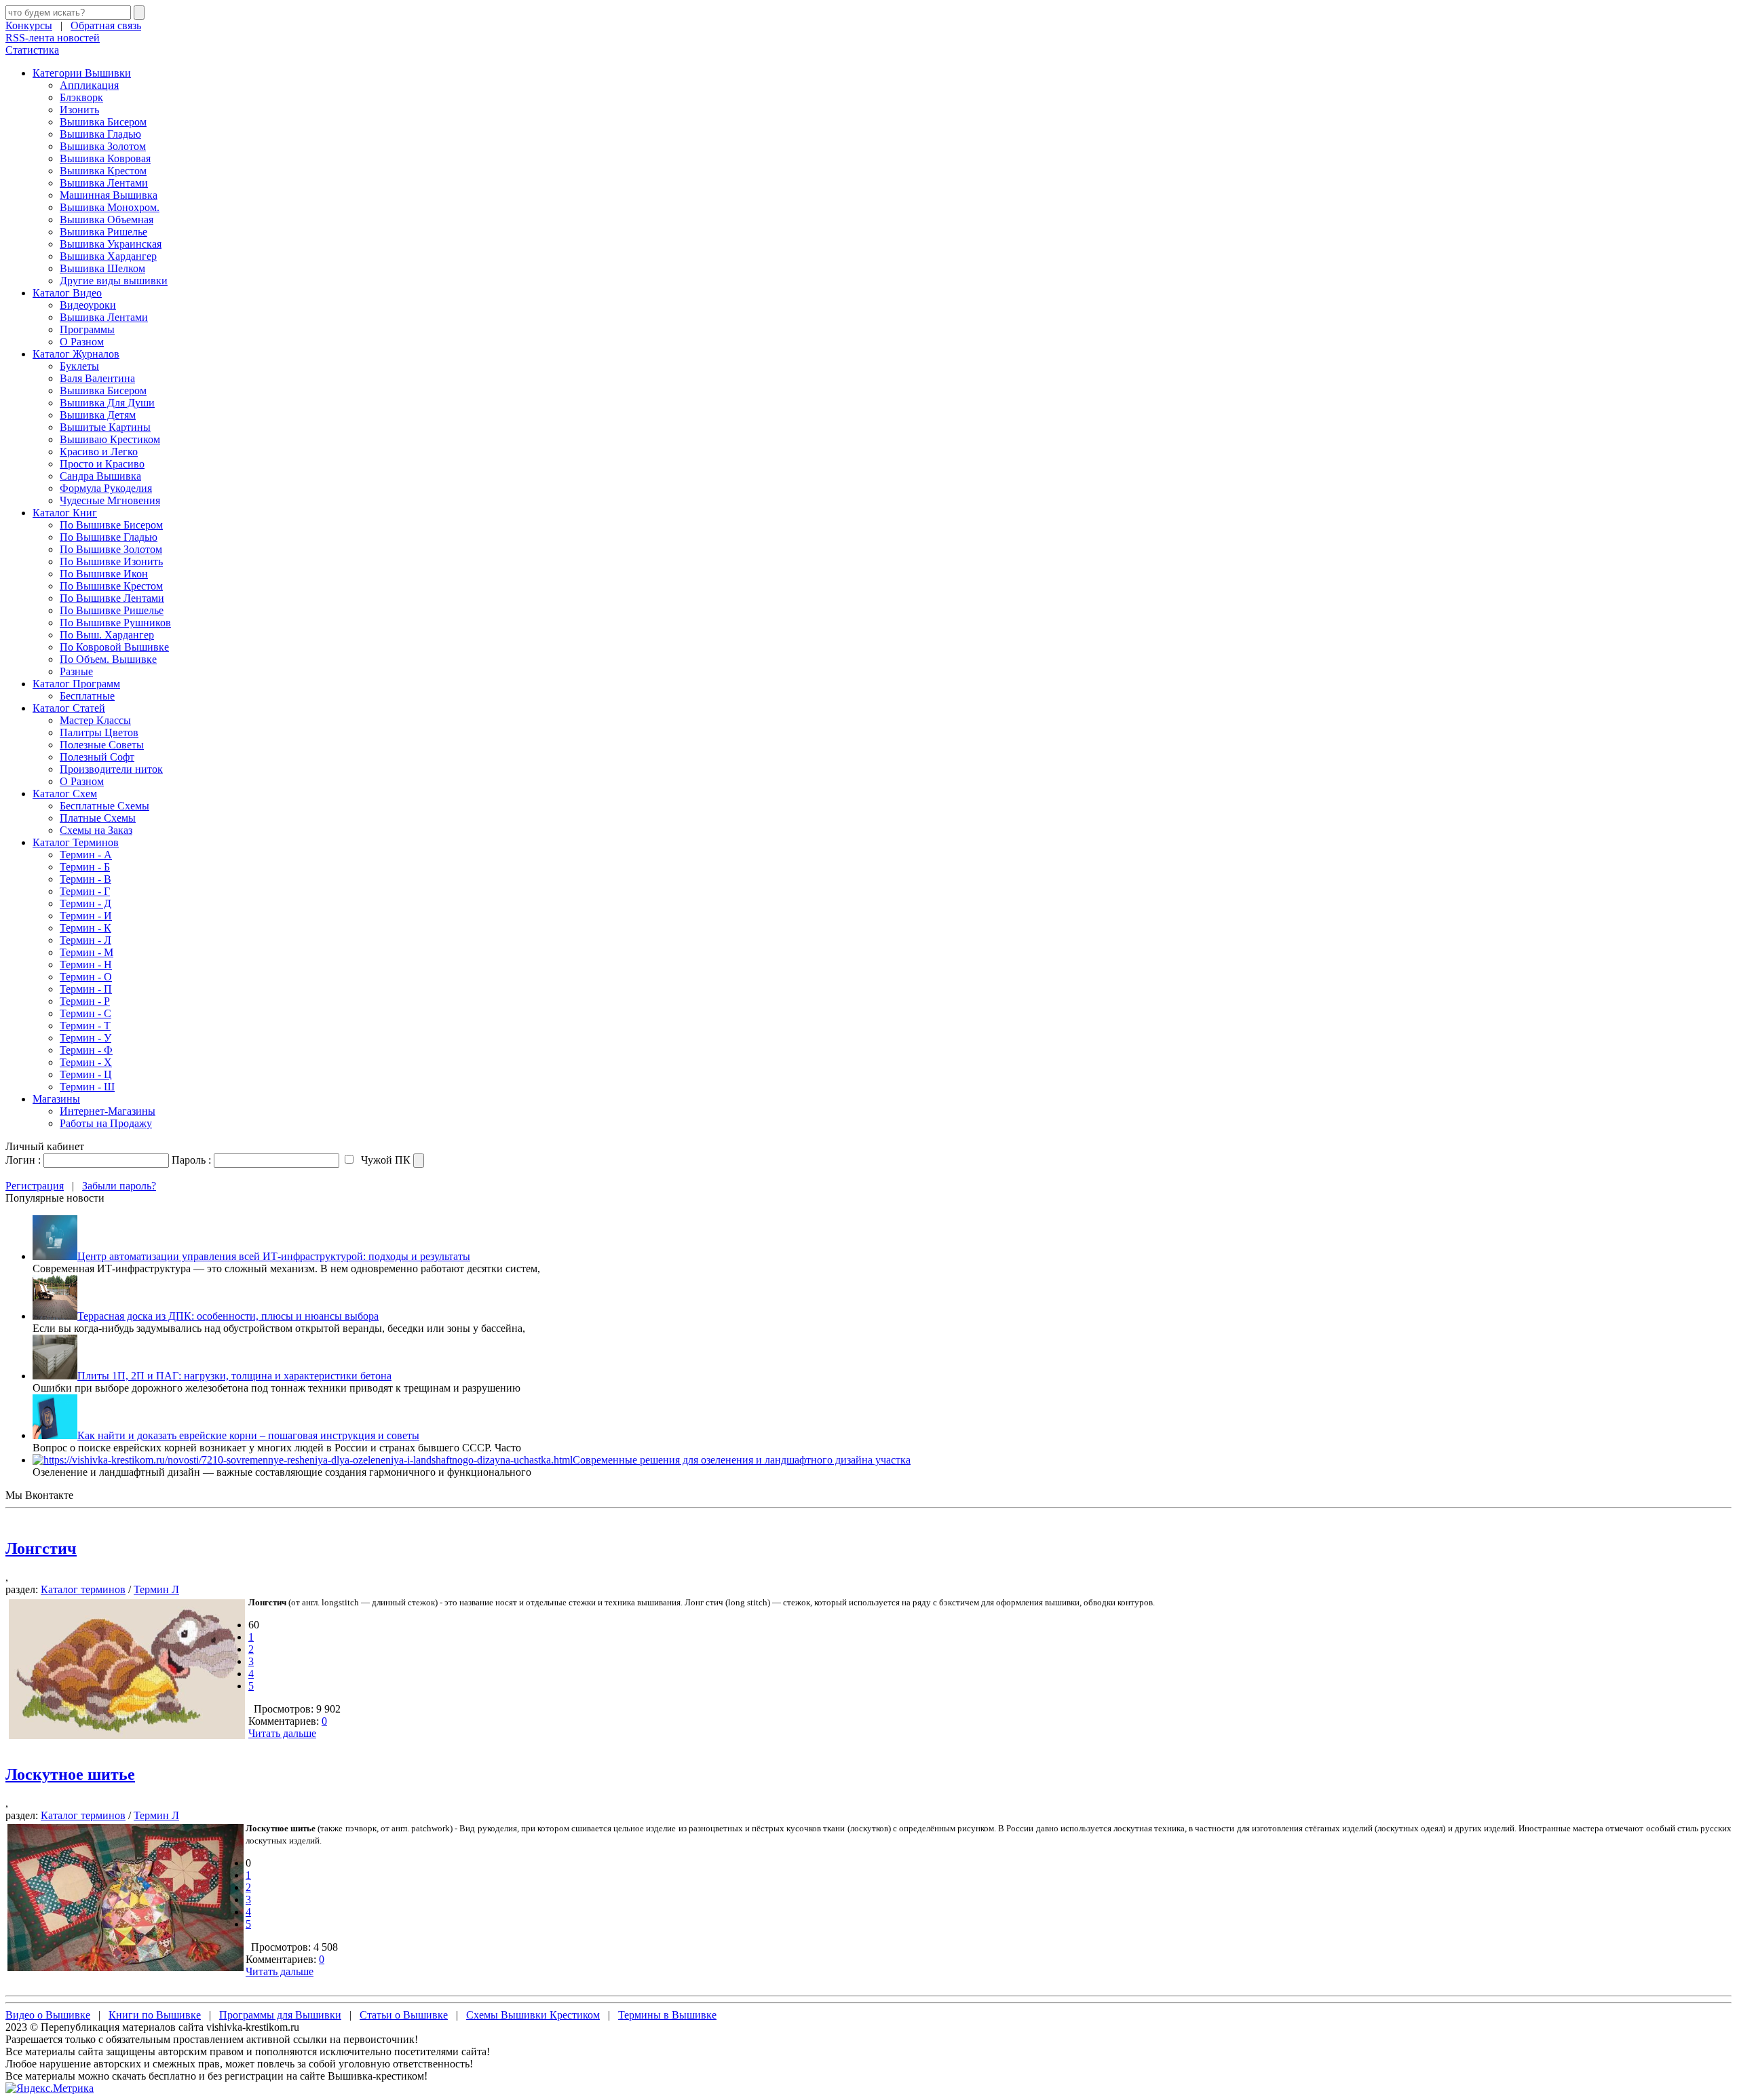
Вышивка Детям (98, 415)
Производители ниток (111, 769)
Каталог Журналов (76, 354)
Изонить (79, 110)
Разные (76, 671)
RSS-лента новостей (53, 38)
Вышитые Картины (105, 427)
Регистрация (35, 1186)
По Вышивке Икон (104, 574)
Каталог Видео (67, 293)
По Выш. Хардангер (107, 635)
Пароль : (191, 1160)
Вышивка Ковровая (105, 158)
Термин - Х (86, 1062)
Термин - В (85, 879)
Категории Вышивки (82, 73)
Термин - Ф (86, 1050)
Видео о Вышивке (48, 2015)
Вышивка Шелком (102, 268)
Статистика (32, 50)
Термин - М (87, 952)
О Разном (82, 342)
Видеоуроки (88, 305)
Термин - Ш (87, 1087)
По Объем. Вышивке (108, 659)
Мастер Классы (95, 720)
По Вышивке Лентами (112, 598)
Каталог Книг (65, 513)
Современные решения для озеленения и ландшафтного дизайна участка (742, 1460)
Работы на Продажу (106, 1123)
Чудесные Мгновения (110, 500)
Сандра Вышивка (100, 476)
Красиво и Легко (99, 452)
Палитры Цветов (99, 732)
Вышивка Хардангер (108, 256)
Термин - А (86, 855)
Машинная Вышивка (109, 195)
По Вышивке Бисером (111, 525)
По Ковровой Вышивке (114, 647)
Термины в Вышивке (667, 2015)
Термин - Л (85, 940)
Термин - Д (85, 903)
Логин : (23, 1160)
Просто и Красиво (102, 464)
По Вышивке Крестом (111, 586)
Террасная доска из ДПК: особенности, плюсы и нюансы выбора (228, 1316)
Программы (87, 329)
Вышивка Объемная (107, 219)
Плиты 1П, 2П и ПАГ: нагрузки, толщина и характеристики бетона (234, 1376)
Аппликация (89, 85)
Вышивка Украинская (111, 244)
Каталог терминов (83, 1589)
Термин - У (85, 1038)
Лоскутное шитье (70, 1774)
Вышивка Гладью (100, 134)
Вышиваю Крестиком (110, 439)
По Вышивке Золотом (111, 549)
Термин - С (85, 1013)
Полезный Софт (97, 757)
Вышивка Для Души (107, 403)
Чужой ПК (384, 1160)
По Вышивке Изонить (111, 561)
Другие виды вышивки (114, 281)
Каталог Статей (69, 708)
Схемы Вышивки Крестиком (533, 2015)
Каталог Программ (76, 684)
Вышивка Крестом (103, 171)
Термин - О (86, 977)
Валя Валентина (97, 378)
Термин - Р (85, 1001)
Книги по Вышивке (155, 2015)
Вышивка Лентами (104, 183)
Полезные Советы (102, 745)
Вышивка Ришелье (103, 232)
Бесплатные (87, 696)
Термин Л (156, 1589)
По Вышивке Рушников (115, 623)
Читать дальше (282, 1733)
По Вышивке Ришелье (112, 610)
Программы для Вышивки (280, 2015)
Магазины (56, 1099)
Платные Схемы (98, 818)
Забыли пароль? (119, 1186)
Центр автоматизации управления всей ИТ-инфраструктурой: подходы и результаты (274, 1256)
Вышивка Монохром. (110, 207)
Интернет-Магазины (108, 1111)
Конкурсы (29, 25)
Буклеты (79, 366)
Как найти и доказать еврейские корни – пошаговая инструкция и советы (248, 1435)
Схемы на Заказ (96, 830)
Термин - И (86, 916)
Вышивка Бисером (103, 122)
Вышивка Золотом (103, 146)
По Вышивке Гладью (109, 537)
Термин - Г (85, 891)
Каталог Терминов (76, 842)
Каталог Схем (65, 794)
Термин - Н (86, 965)
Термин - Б (85, 867)
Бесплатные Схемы (104, 806)
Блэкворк (81, 97)
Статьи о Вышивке (404, 2015)
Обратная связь (106, 25)
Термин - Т (85, 1026)
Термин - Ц (86, 1074)
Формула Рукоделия (106, 488)
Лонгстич (41, 1548)
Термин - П (86, 989)
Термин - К (85, 928)
